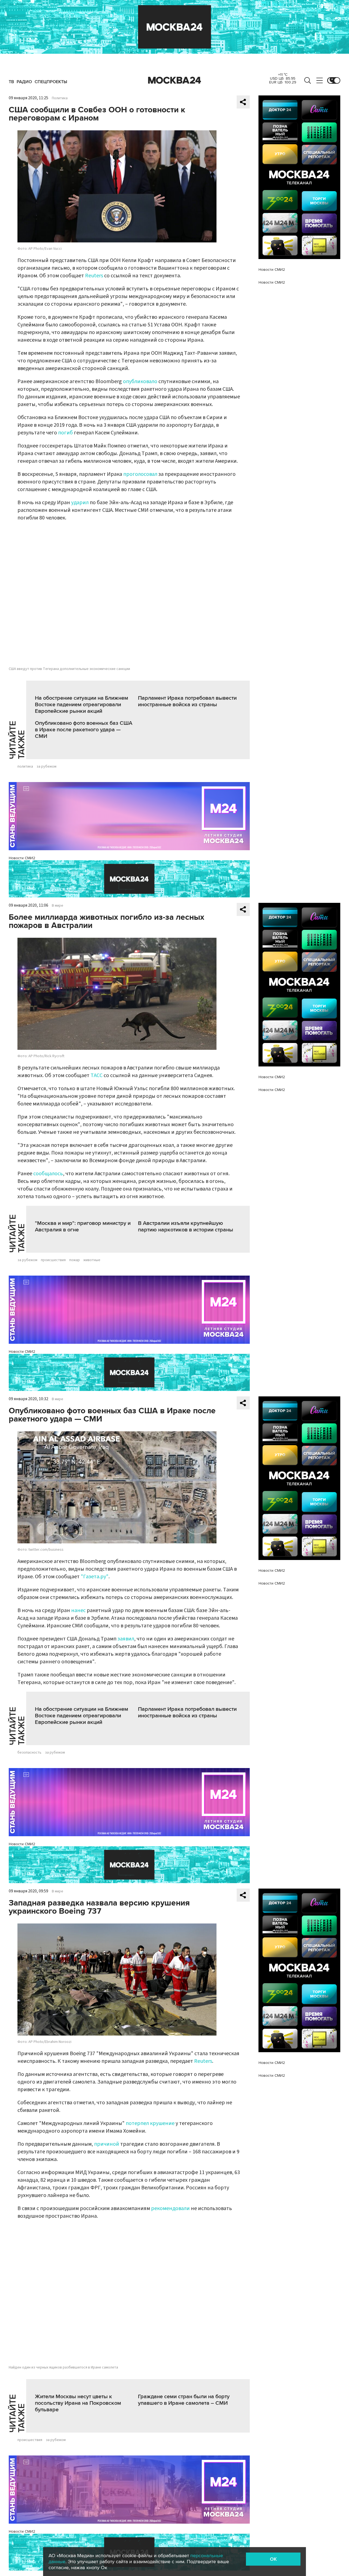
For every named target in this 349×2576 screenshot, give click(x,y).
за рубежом (46, 767)
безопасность (29, 1753)
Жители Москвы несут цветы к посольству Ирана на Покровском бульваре (78, 2403)
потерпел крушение (150, 2123)
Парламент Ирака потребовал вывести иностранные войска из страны (187, 701)
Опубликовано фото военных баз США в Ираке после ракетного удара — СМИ (84, 730)
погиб (65, 433)
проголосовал (140, 474)
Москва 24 (174, 80)
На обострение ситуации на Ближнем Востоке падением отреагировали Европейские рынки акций (82, 705)
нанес (78, 1610)
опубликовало (140, 381)
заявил (126, 1639)
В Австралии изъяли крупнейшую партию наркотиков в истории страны (186, 1227)
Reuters (94, 276)
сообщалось (48, 1174)
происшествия (53, 1260)
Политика (60, 98)
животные (92, 1260)
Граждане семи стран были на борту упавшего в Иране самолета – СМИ (184, 2400)
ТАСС (97, 1075)
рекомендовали (170, 2208)
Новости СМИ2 (22, 858)
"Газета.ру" (95, 1577)
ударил (80, 503)
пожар (75, 1260)
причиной (107, 2144)
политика (25, 767)
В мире (58, 906)
